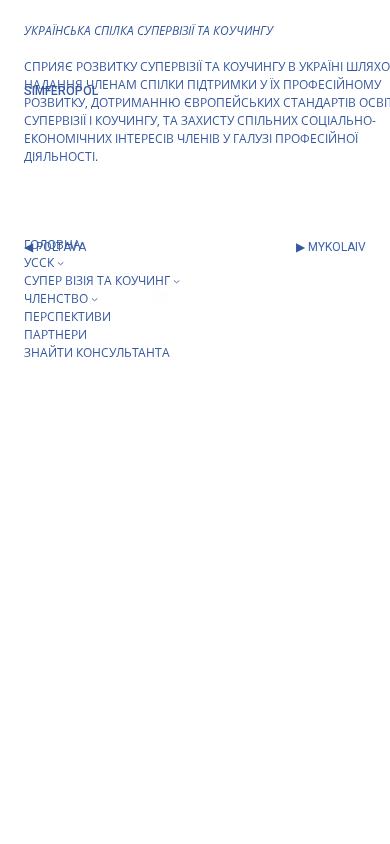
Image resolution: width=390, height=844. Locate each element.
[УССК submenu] (60, 262)
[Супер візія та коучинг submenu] (176, 280)
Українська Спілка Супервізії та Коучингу (148, 30)
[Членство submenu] (94, 298)
